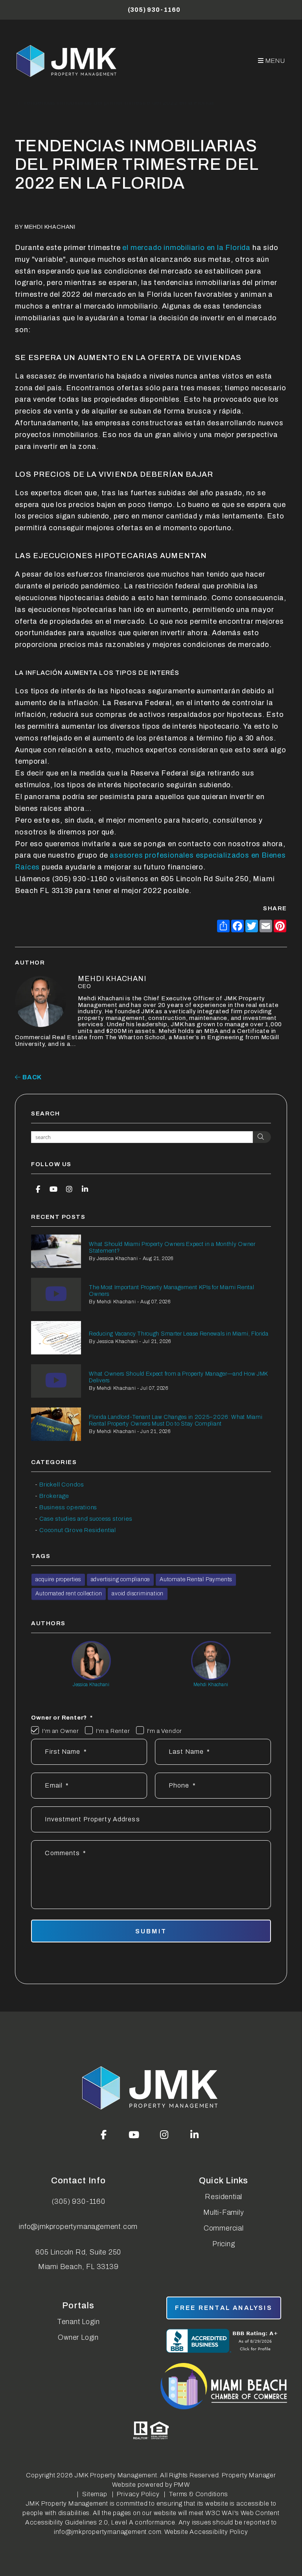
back (31, 1077)
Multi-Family (224, 2212)
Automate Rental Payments (196, 1579)
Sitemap (95, 2494)
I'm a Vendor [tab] (165, 1731)
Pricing (224, 2244)
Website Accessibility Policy (206, 2532)
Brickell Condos (62, 1485)
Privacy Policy (138, 2494)
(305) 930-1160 (154, 10)
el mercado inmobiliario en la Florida (186, 248)
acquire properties (58, 1579)
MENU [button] (275, 61)
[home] (67, 61)
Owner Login (78, 2337)
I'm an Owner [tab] (61, 1731)
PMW (182, 2485)
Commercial (224, 2228)
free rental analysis (224, 2308)
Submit (151, 1931)
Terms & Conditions (198, 2494)
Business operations (68, 1507)
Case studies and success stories (86, 1519)
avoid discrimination (138, 1594)
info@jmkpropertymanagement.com (78, 2227)
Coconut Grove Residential (78, 1530)
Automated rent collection (69, 1594)
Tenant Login (78, 2322)
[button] (38, 1189)
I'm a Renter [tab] (113, 1731)
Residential (224, 2197)
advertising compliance (121, 1579)
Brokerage (54, 1496)
